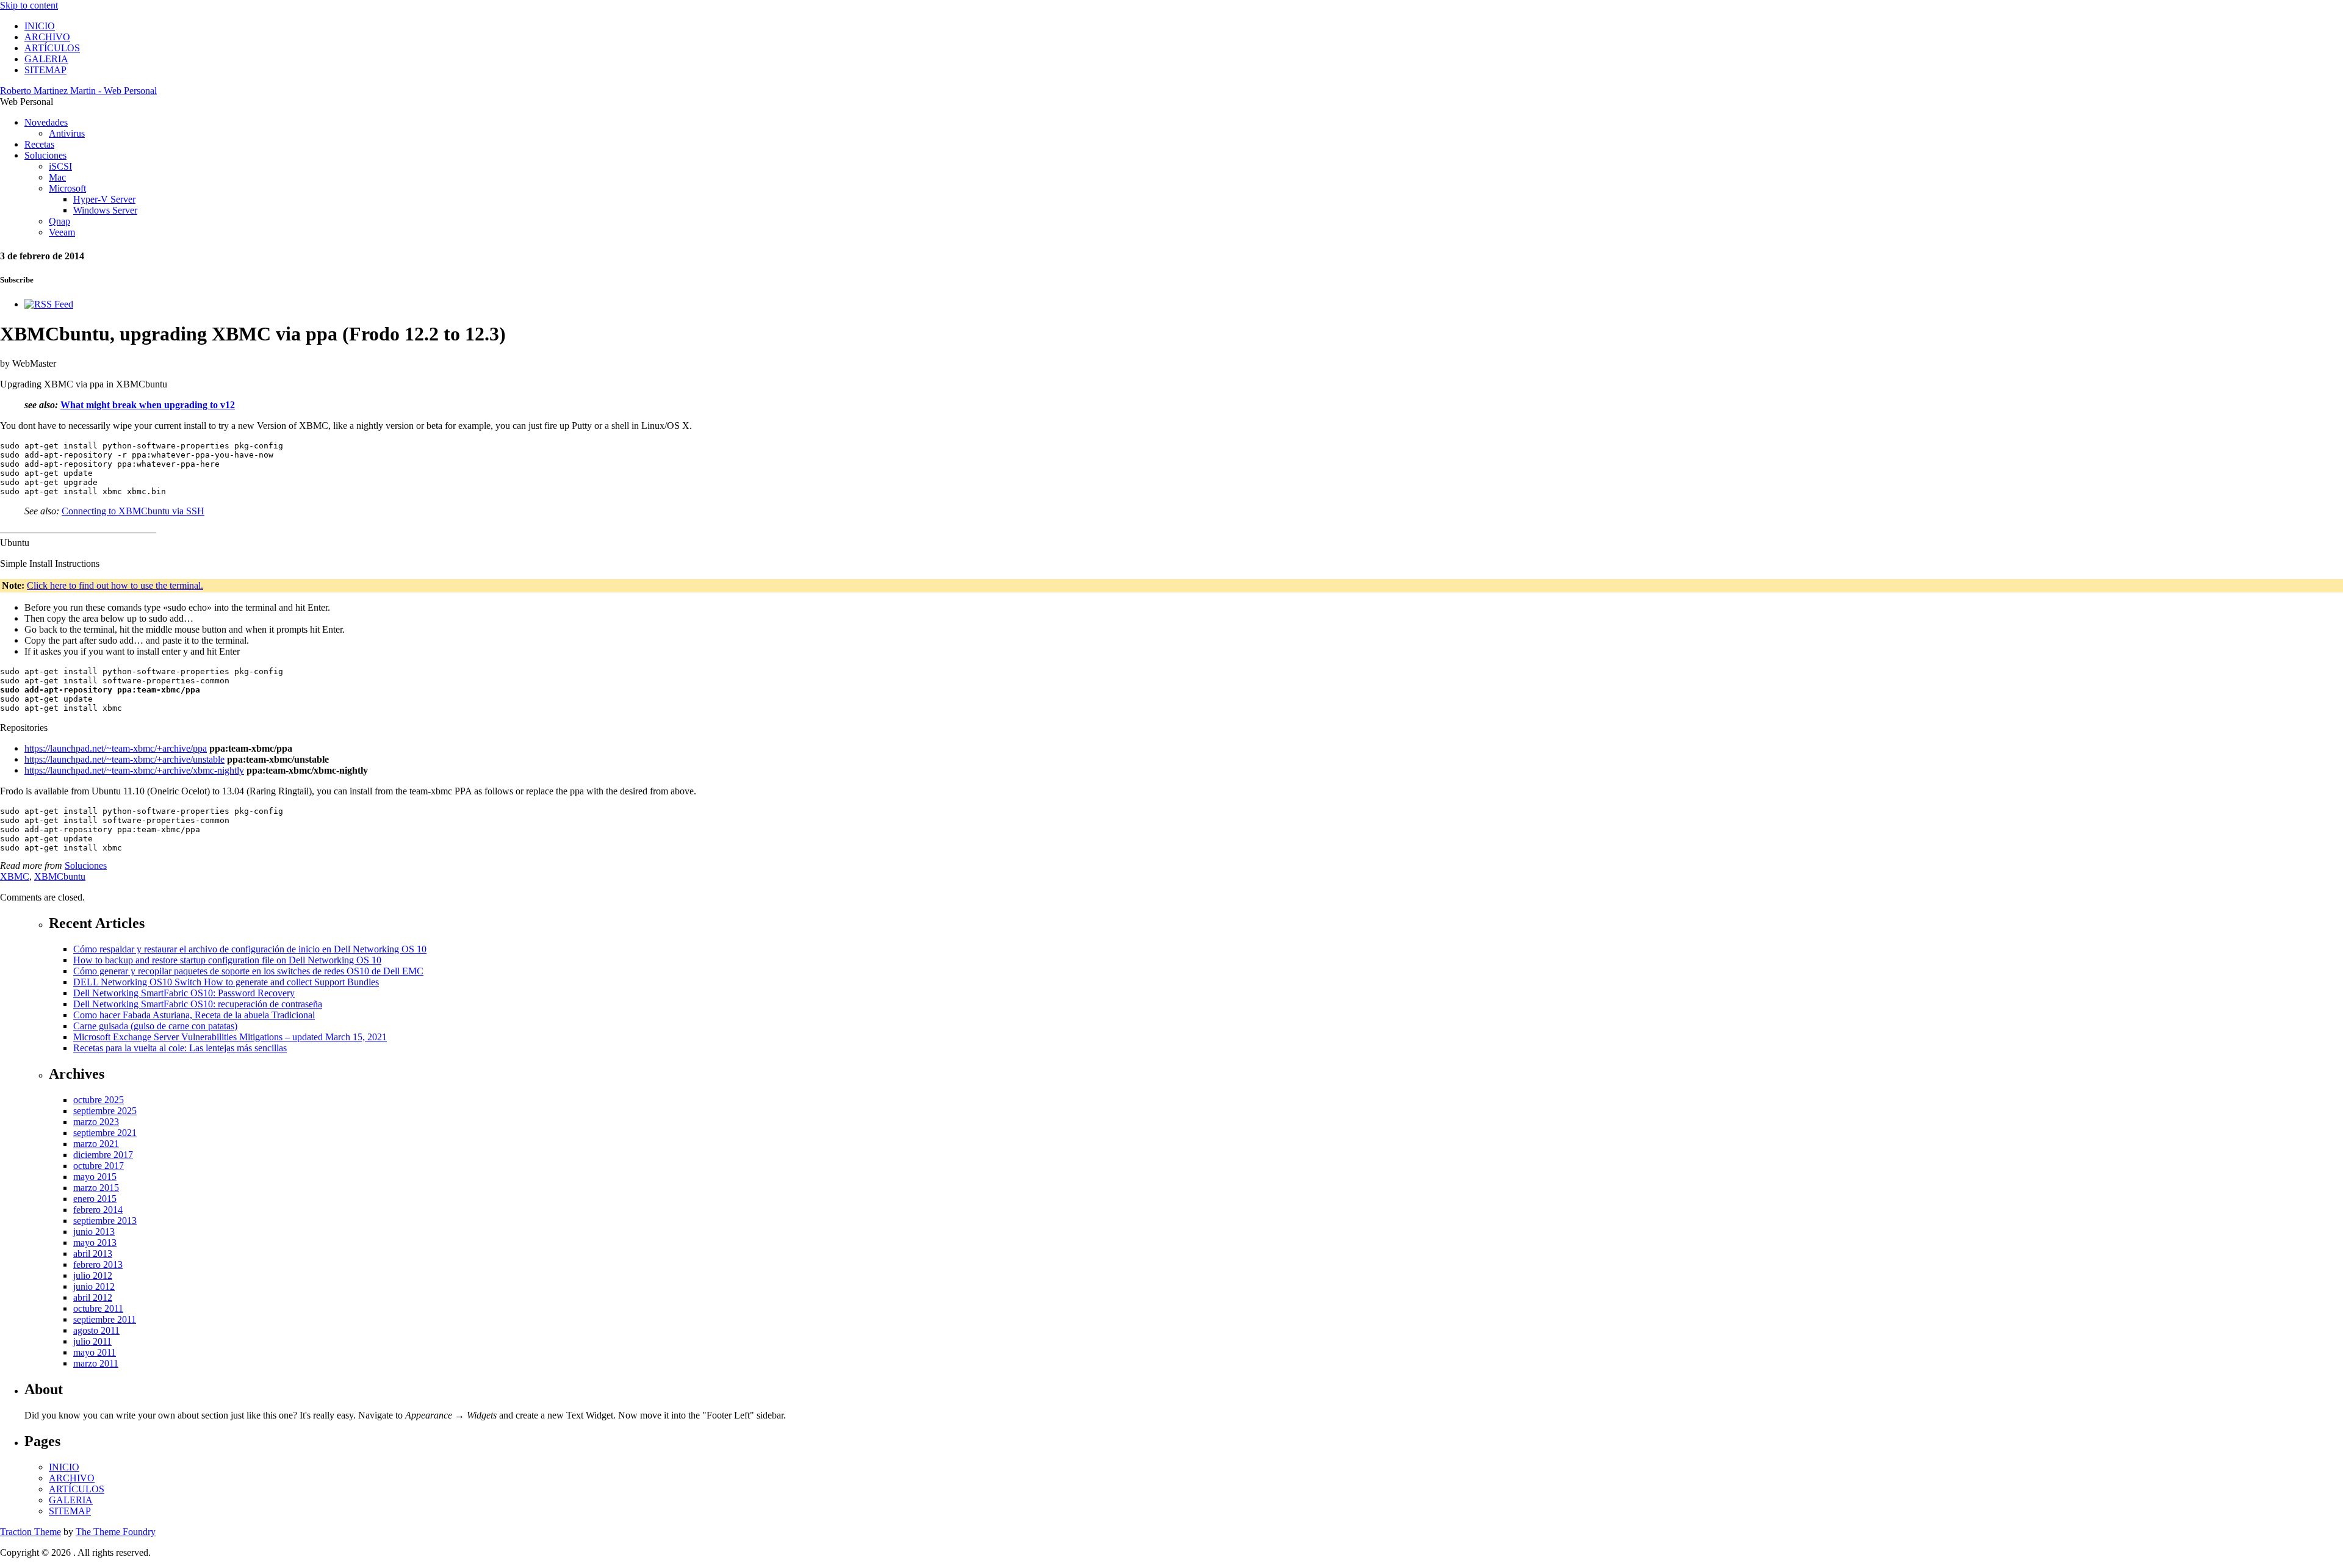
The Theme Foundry (116, 1532)
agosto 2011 (96, 1330)
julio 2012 (93, 1275)
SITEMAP (45, 70)
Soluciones (45, 155)
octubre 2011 (98, 1308)
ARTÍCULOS (52, 48)
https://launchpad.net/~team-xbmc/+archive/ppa (116, 748)
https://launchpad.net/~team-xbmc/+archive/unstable (124, 759)
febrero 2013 (98, 1264)
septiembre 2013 (105, 1221)
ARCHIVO (47, 37)
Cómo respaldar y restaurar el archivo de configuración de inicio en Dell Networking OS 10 (250, 949)
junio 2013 (94, 1232)
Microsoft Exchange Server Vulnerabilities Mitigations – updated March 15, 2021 (230, 1037)
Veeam (62, 232)
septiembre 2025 (105, 1111)
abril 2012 (93, 1297)
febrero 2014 (98, 1210)
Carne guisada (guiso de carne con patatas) (155, 1026)
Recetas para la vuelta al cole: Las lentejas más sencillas (180, 1048)
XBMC (15, 876)
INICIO (40, 26)
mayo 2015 (95, 1177)
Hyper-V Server (104, 199)
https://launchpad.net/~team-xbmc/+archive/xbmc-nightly (134, 770)
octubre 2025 (99, 1100)
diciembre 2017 (103, 1155)
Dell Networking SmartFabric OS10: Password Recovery (184, 993)
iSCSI (60, 166)
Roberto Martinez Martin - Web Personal (78, 91)
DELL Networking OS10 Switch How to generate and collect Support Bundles (226, 982)
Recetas (39, 144)
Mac (57, 177)
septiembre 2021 (105, 1133)
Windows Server (105, 210)
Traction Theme (31, 1532)
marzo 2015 (96, 1188)
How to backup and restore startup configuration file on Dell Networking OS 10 (227, 960)
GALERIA (46, 59)
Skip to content (29, 5)
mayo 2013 (95, 1243)
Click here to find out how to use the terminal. (115, 585)
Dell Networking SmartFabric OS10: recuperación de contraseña (198, 1004)
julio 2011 (92, 1341)
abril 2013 (93, 1253)
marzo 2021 (96, 1144)
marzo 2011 (96, 1363)
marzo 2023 (96, 1122)
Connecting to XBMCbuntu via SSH (133, 511)
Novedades (46, 122)
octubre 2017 (99, 1166)
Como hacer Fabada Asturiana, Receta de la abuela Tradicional (194, 1015)
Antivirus (67, 133)
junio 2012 (94, 1286)
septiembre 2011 (105, 1319)
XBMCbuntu (60, 876)
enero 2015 (95, 1199)
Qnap (59, 221)
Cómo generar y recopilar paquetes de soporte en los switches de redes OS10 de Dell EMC (248, 971)
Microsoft (67, 188)
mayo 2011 (95, 1352)
